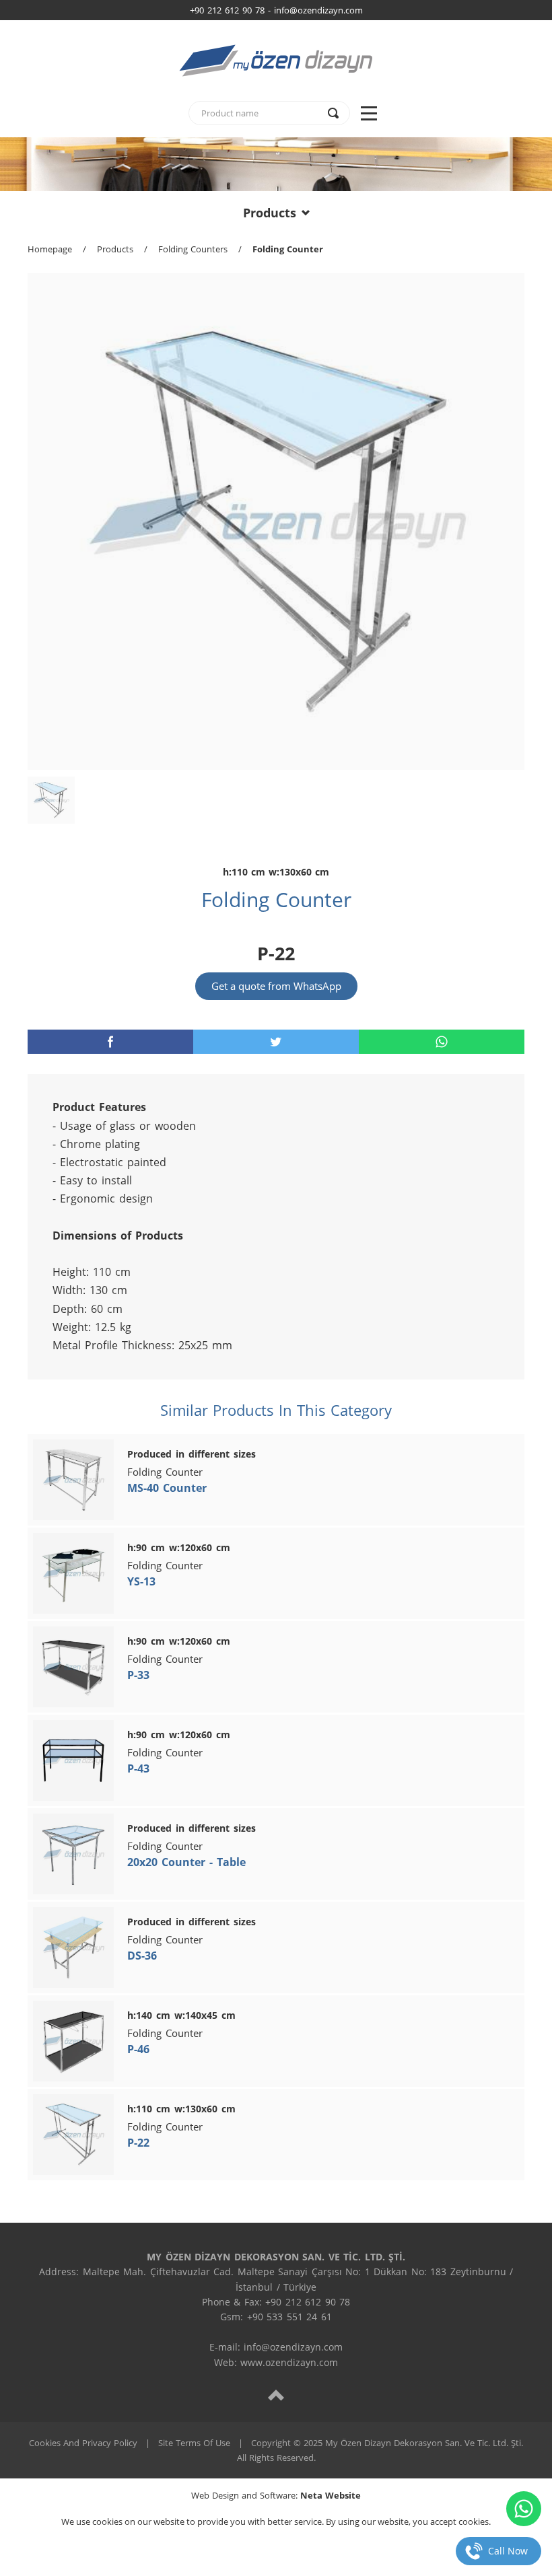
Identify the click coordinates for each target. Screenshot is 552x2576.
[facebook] (110, 1042)
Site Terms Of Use (194, 2443)
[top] (276, 2395)
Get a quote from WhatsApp (276, 986)
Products (270, 213)
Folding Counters (193, 249)
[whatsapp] (442, 1042)
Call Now (508, 2551)
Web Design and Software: (276, 2495)
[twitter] (276, 1042)
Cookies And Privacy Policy (83, 2443)
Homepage (50, 249)
